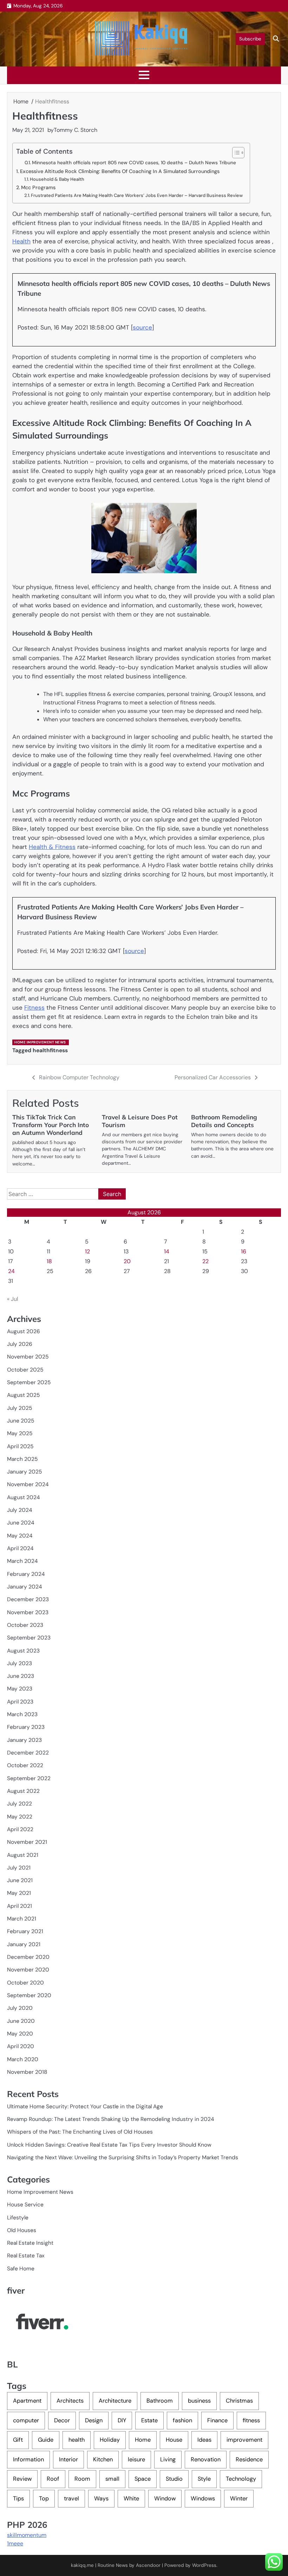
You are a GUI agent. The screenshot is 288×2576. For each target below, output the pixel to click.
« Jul (13, 1299)
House (174, 2440)
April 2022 (20, 1829)
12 (87, 1251)
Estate (149, 2420)
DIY (122, 2420)
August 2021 (23, 1855)
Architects (70, 2401)
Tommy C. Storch (76, 130)
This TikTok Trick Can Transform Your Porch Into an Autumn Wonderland (51, 1125)
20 (127, 1261)
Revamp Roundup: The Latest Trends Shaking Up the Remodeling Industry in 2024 (110, 2119)
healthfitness (50, 1050)
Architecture (115, 2401)
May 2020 (20, 2034)
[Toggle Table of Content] (235, 153)
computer (26, 2420)
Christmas (239, 2401)
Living (168, 2459)
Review (22, 2479)
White (131, 2498)
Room (82, 2479)
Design (94, 2420)
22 (205, 1261)
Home (143, 2440)
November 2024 (28, 1484)
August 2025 (23, 1395)
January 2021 (24, 1944)
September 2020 (29, 1995)
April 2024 (20, 1548)
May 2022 (20, 1817)
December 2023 (28, 1599)
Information (28, 2459)
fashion (182, 2420)
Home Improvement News (40, 1042)
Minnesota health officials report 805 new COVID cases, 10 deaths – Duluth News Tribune (134, 162)
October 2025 (25, 1370)
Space (143, 2479)
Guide (46, 2440)
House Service (25, 2205)
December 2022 (28, 1753)
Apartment (27, 2401)
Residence (249, 2459)
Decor (62, 2420)
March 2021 (22, 1919)
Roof (53, 2479)
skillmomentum (27, 2535)
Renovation (206, 2459)
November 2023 (28, 1612)
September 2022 (29, 1778)
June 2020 (21, 2021)
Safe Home (21, 2269)
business (199, 2401)
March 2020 (23, 2059)
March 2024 (22, 1561)
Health (21, 241)
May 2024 (20, 1536)
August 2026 (24, 1331)
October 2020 (25, 1983)
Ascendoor (148, 2565)
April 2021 (19, 1906)
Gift (18, 2440)
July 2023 (19, 1663)
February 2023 (26, 1727)
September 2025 (29, 1382)
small (112, 2479)
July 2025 (19, 1408)
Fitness (34, 1008)
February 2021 (25, 1931)
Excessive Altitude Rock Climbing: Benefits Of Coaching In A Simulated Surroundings (120, 171)
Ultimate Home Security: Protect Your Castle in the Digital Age (85, 2107)
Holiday (110, 2440)
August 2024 (23, 1497)
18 (49, 1261)
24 (11, 1271)
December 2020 (28, 1957)
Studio (174, 2479)
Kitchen (103, 2459)
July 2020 (20, 2008)
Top (44, 2498)
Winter (239, 2498)
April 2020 (21, 2046)
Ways (101, 2498)
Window (165, 2498)
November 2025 (28, 1357)
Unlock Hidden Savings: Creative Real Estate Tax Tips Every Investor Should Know (109, 2145)
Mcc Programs (38, 187)
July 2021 (19, 1868)
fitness (251, 2420)
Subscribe (250, 39)
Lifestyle (18, 2218)
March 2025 (22, 1459)
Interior (68, 2459)
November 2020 (28, 1970)
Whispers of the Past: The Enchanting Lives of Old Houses (80, 2132)
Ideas (204, 2440)
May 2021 (19, 1893)
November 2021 (27, 1842)
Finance (217, 2420)
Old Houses (22, 2230)
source (142, 327)
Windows (203, 2498)
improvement (244, 2440)
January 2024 (24, 1587)
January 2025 (24, 1472)
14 (167, 1251)
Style (204, 2479)
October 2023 (25, 1625)
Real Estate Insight (30, 2243)
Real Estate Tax (26, 2256)
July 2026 (20, 1344)
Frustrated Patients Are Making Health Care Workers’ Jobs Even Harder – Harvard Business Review (137, 195)
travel (71, 2498)
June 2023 (21, 1676)
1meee (15, 2543)
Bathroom (160, 2401)
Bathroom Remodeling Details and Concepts (224, 1121)
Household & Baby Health (57, 179)
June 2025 (21, 1421)
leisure (136, 2459)
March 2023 (22, 1714)
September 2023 (29, 1638)
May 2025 (20, 1433)
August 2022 (23, 1791)
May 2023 (20, 1689)
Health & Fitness (52, 847)
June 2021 (20, 1880)
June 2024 (21, 1523)
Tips (18, 2498)
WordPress (204, 2565)
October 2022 (25, 1765)
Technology (241, 2479)
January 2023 (24, 1740)
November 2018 (27, 2072)
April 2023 (20, 1702)
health (77, 2440)
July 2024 (19, 1510)
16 (244, 1251)
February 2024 (26, 1574)
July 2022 (19, 1804)
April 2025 (20, 1446)
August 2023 (23, 1651)
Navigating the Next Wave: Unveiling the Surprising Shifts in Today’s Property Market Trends (123, 2158)
